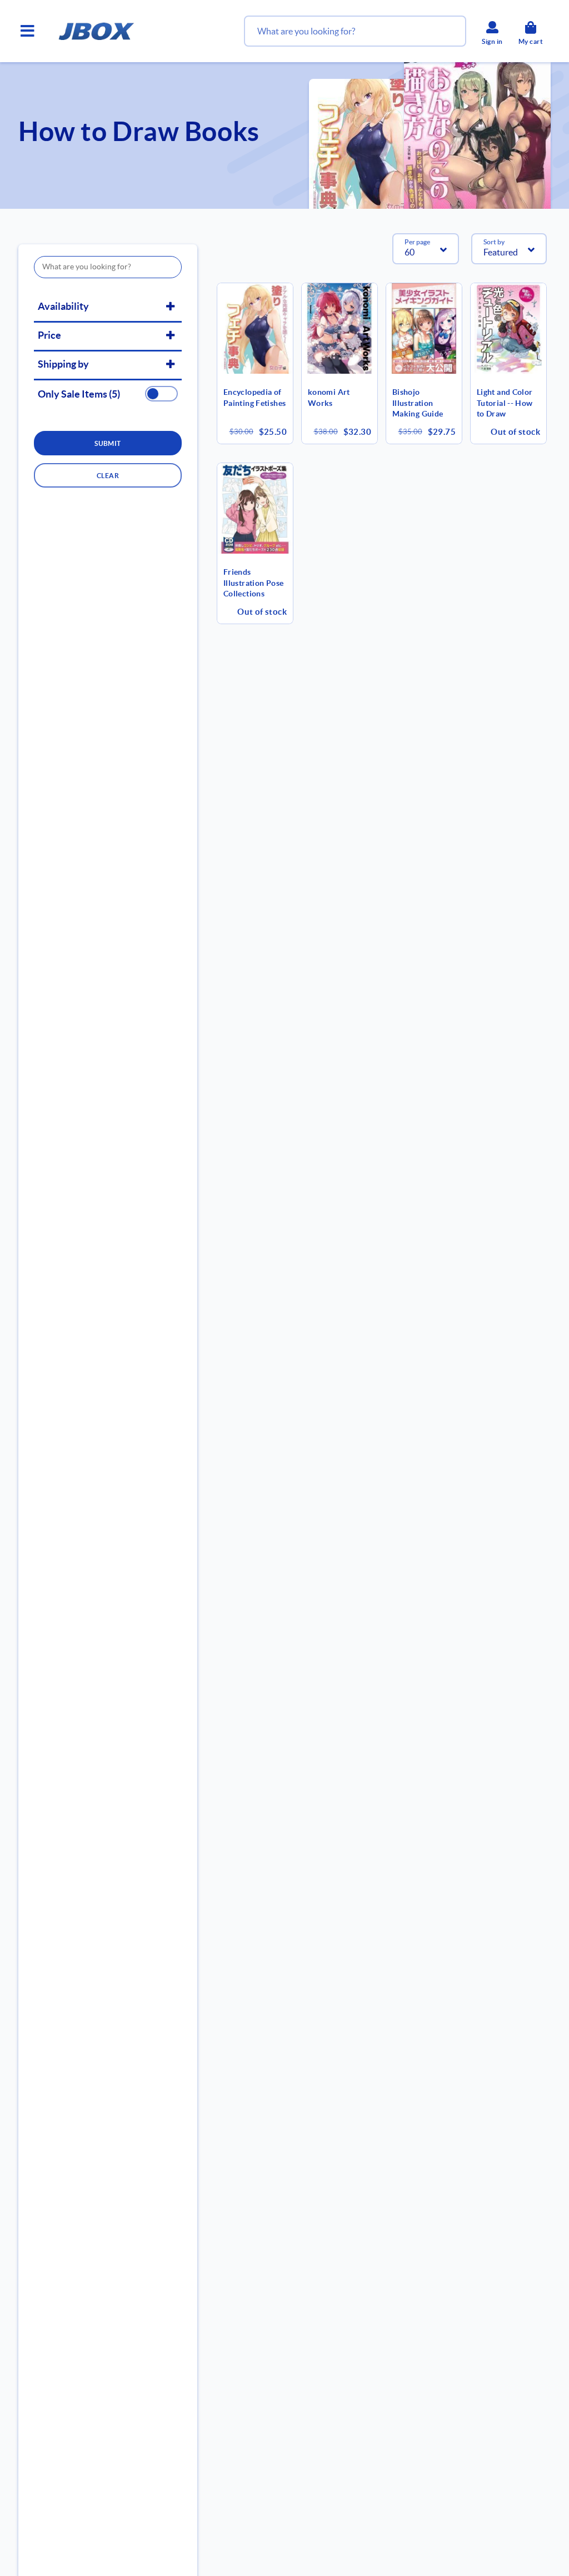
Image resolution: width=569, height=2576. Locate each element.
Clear (108, 476)
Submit (108, 443)
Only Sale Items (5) (79, 394)
